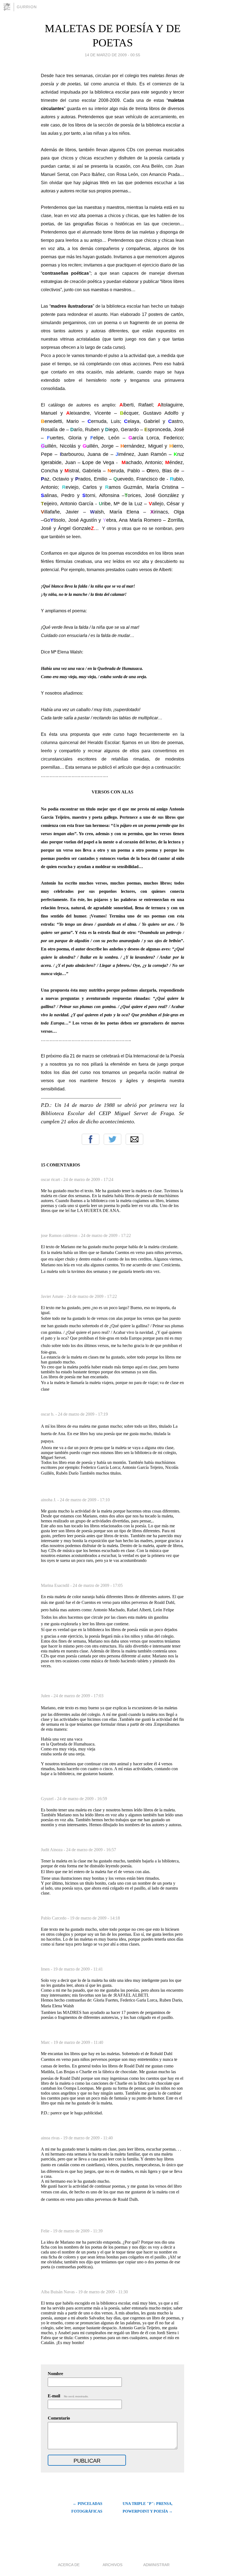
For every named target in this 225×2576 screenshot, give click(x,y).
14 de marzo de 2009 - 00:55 (113, 55)
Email (134, 1139)
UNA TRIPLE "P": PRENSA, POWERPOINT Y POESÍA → (148, 2508)
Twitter (113, 1139)
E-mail (68, 2396)
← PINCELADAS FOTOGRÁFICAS (87, 2508)
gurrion (27, 7)
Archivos (113, 2565)
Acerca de (69, 2565)
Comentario (59, 2418)
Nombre (55, 2374)
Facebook (91, 1139)
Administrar (156, 2565)
